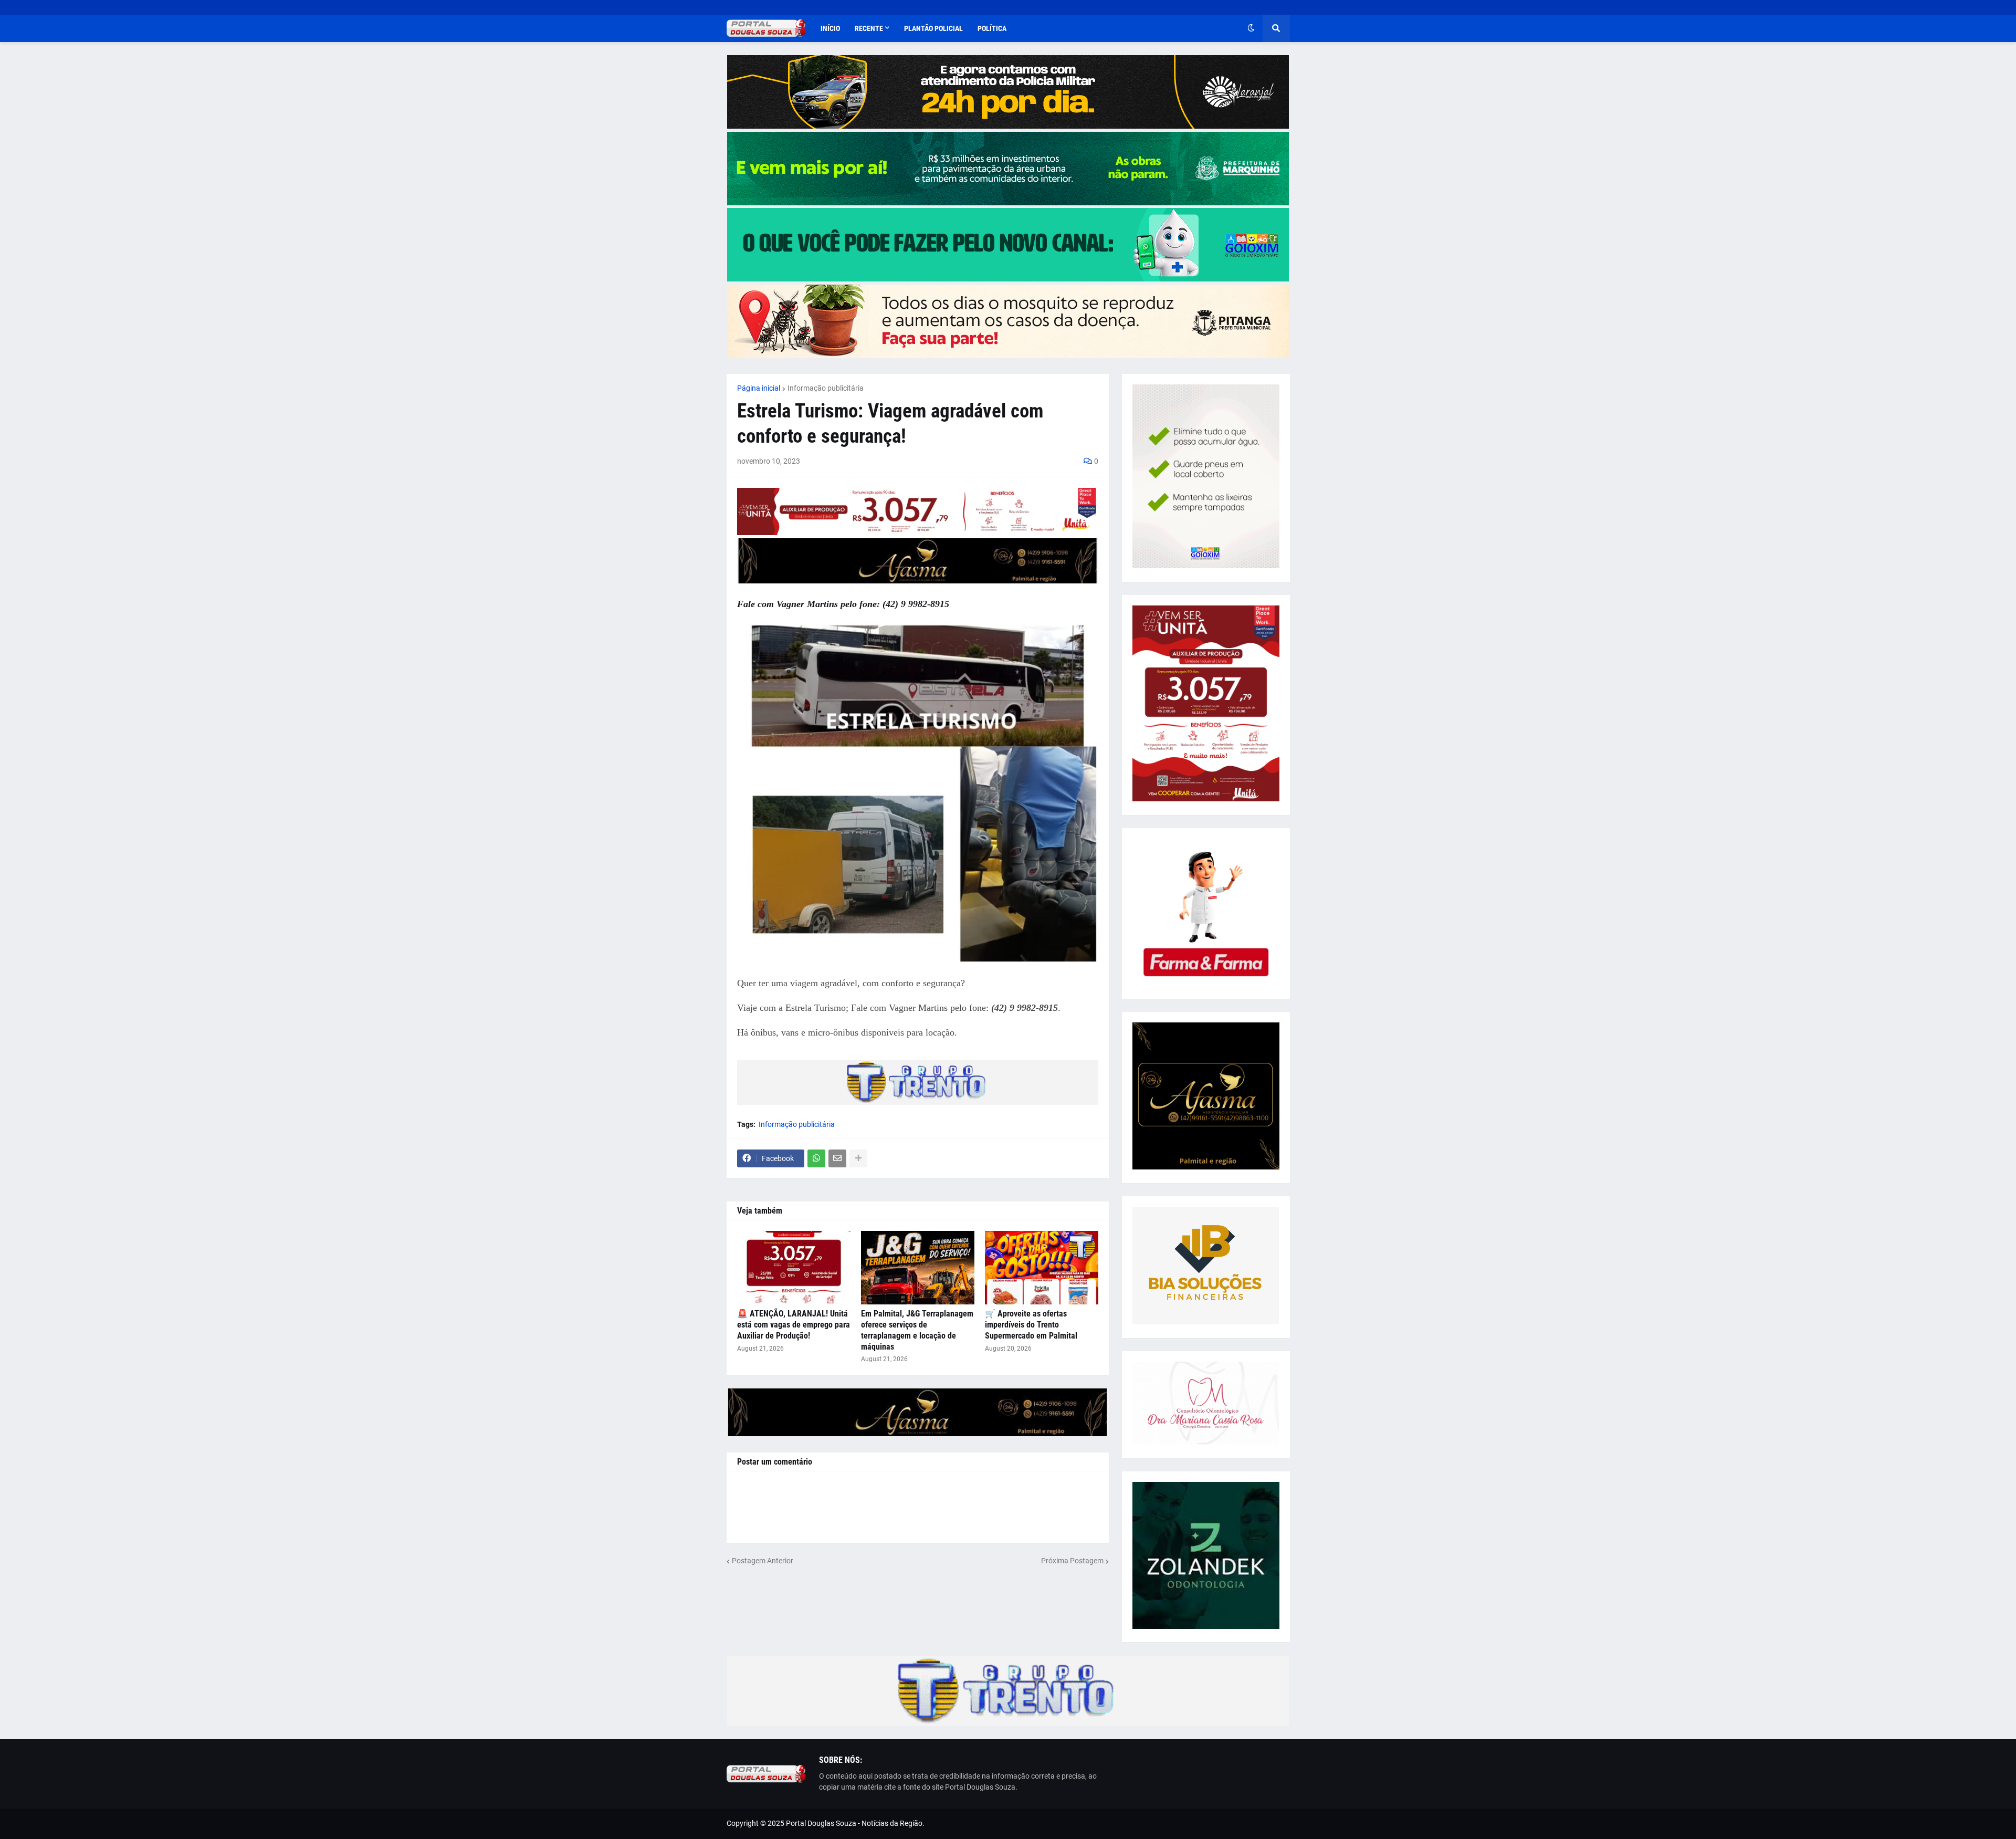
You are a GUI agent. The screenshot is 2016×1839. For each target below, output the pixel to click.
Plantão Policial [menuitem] (933, 28)
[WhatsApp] (816, 1158)
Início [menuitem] (830, 28)
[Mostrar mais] (858, 1158)
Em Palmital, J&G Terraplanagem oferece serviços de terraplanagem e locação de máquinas (917, 1330)
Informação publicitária (826, 388)
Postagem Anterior (763, 1561)
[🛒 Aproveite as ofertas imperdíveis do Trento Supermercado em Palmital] (1042, 1268)
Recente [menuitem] (869, 28)
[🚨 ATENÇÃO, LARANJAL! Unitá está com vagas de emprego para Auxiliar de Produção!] (794, 1268)
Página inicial (759, 388)
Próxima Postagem (1072, 1561)
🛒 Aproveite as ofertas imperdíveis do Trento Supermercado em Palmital (1031, 1325)
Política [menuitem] (992, 28)
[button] (1251, 28)
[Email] (837, 1158)
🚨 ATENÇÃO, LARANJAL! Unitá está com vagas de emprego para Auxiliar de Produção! (794, 1325)
